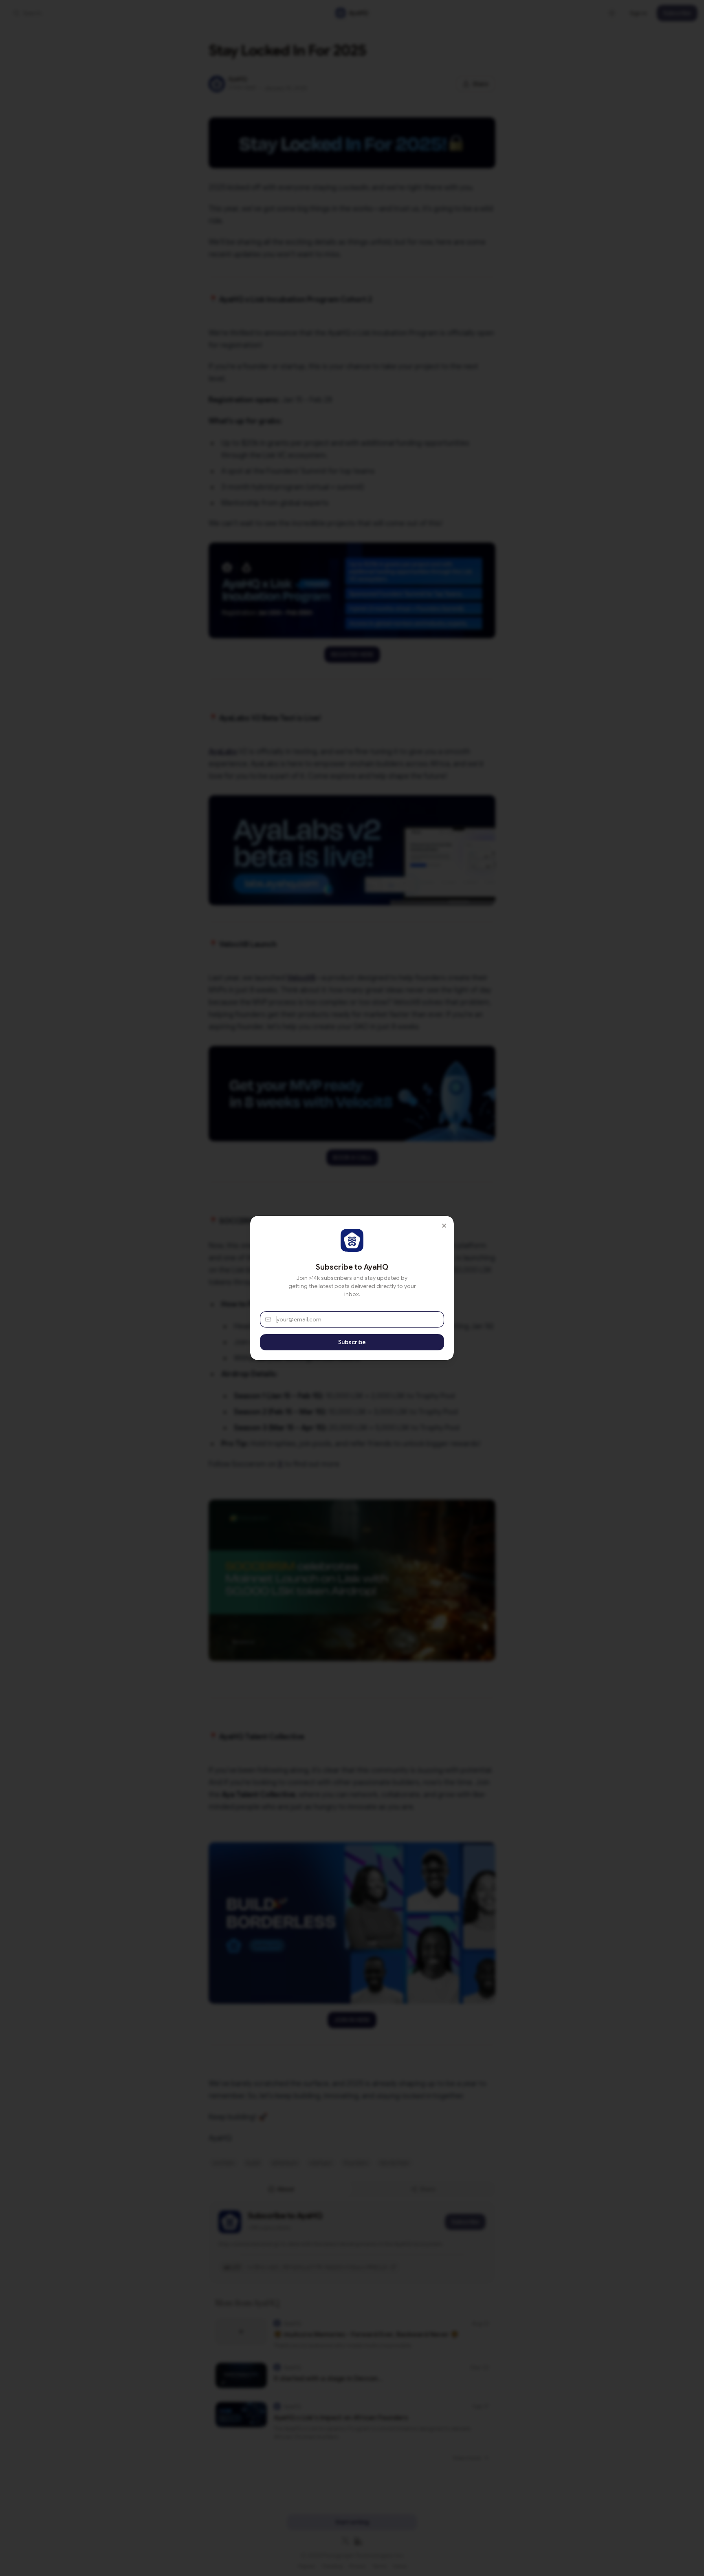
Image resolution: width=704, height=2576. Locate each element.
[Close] (444, 1226)
